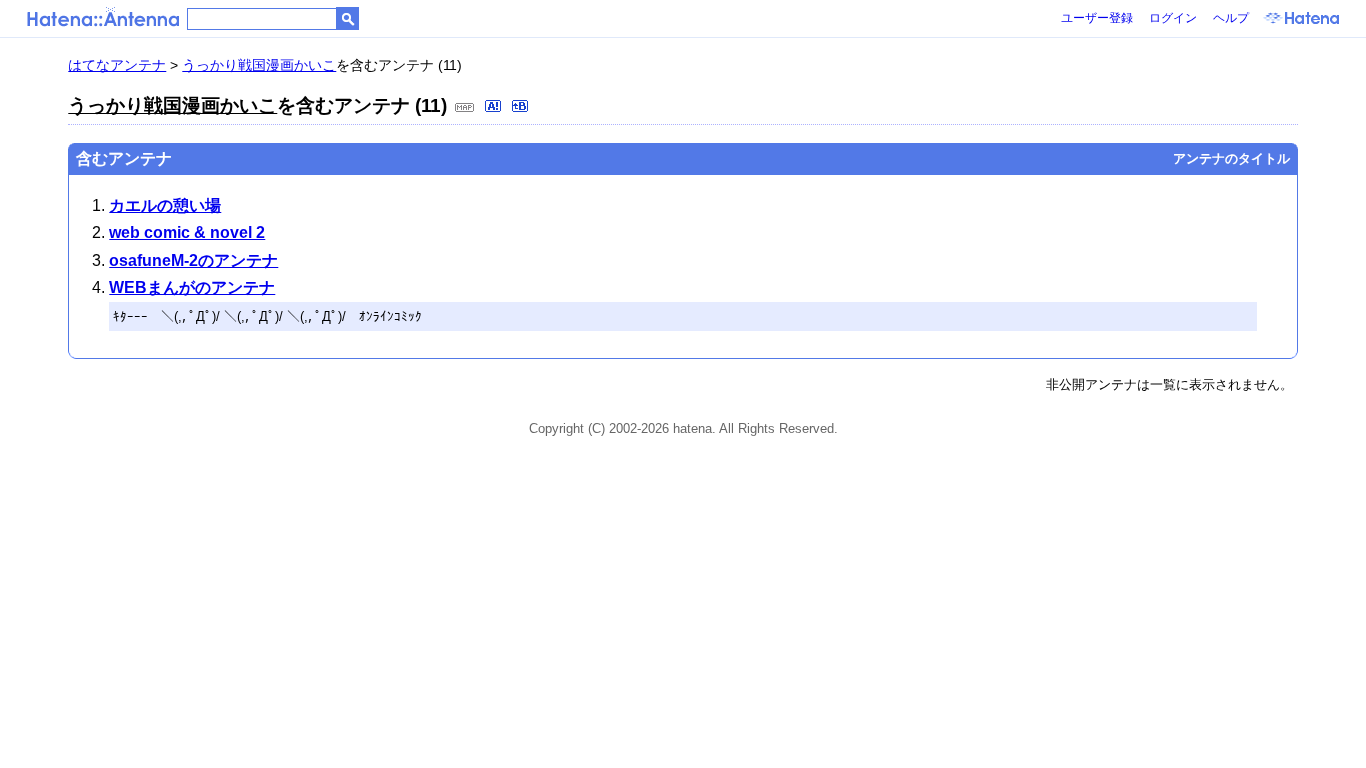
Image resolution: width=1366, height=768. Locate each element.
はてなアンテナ (117, 65)
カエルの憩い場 (165, 205)
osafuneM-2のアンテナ (193, 260)
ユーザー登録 (1097, 18)
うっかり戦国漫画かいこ (259, 65)
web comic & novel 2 (187, 232)
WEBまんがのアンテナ (192, 287)
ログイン (1173, 18)
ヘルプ (1231, 18)
